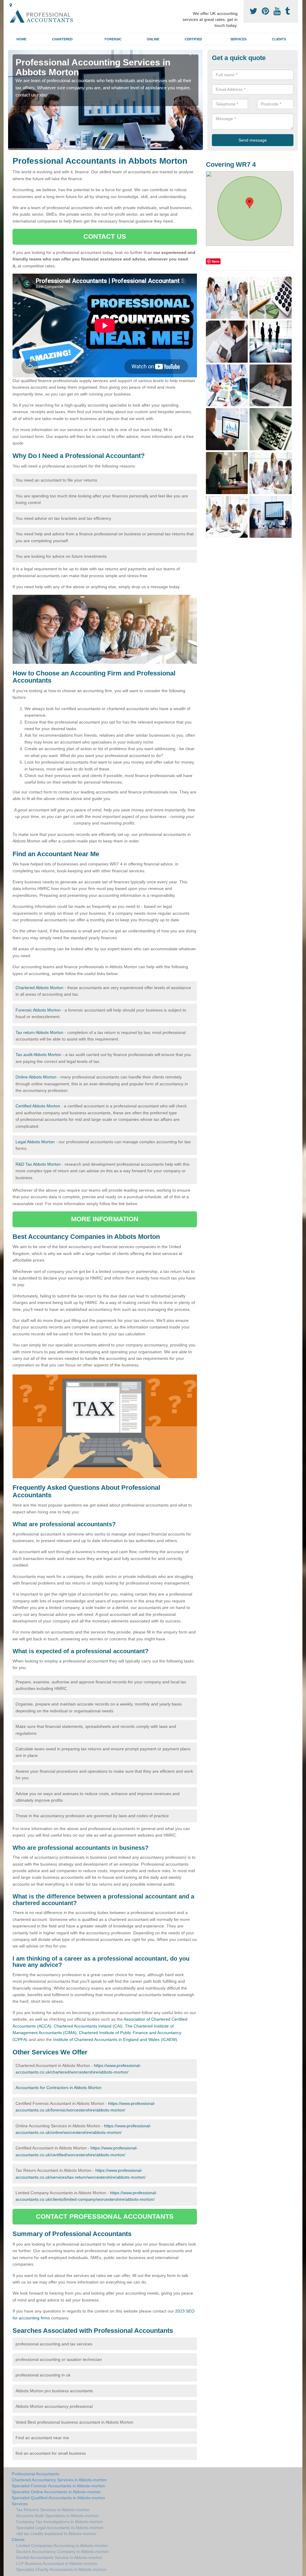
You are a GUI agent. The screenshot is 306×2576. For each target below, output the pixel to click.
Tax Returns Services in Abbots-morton (53, 2510)
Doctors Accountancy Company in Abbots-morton (62, 2552)
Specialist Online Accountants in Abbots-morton (56, 2492)
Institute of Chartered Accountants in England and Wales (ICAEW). (116, 2039)
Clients (279, 39)
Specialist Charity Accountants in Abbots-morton (61, 2569)
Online (153, 39)
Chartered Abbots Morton (39, 988)
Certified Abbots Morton (38, 1106)
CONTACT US (105, 236)
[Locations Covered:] (11, 5)
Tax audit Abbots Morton (38, 1055)
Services (238, 39)
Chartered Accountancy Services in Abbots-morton (59, 2480)
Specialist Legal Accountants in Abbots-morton (60, 2528)
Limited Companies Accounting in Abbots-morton (62, 2546)
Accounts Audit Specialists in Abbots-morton (57, 2516)
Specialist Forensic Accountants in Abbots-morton (58, 2486)
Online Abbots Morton (36, 1077)
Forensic (113, 39)
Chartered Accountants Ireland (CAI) (88, 2026)
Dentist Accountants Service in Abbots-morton (59, 2557)
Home (21, 39)
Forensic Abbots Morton (38, 1010)
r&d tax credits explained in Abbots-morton (56, 2534)
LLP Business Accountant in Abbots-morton (57, 2563)
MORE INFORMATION (105, 1219)
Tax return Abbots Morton (39, 1032)
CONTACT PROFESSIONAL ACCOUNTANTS (105, 2216)
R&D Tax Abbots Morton (38, 1164)
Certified (193, 39)
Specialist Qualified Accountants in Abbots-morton (58, 2498)
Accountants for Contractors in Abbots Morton (59, 2088)
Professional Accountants (35, 2474)
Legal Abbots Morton (35, 1142)
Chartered (62, 39)
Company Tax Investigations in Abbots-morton (59, 2522)
